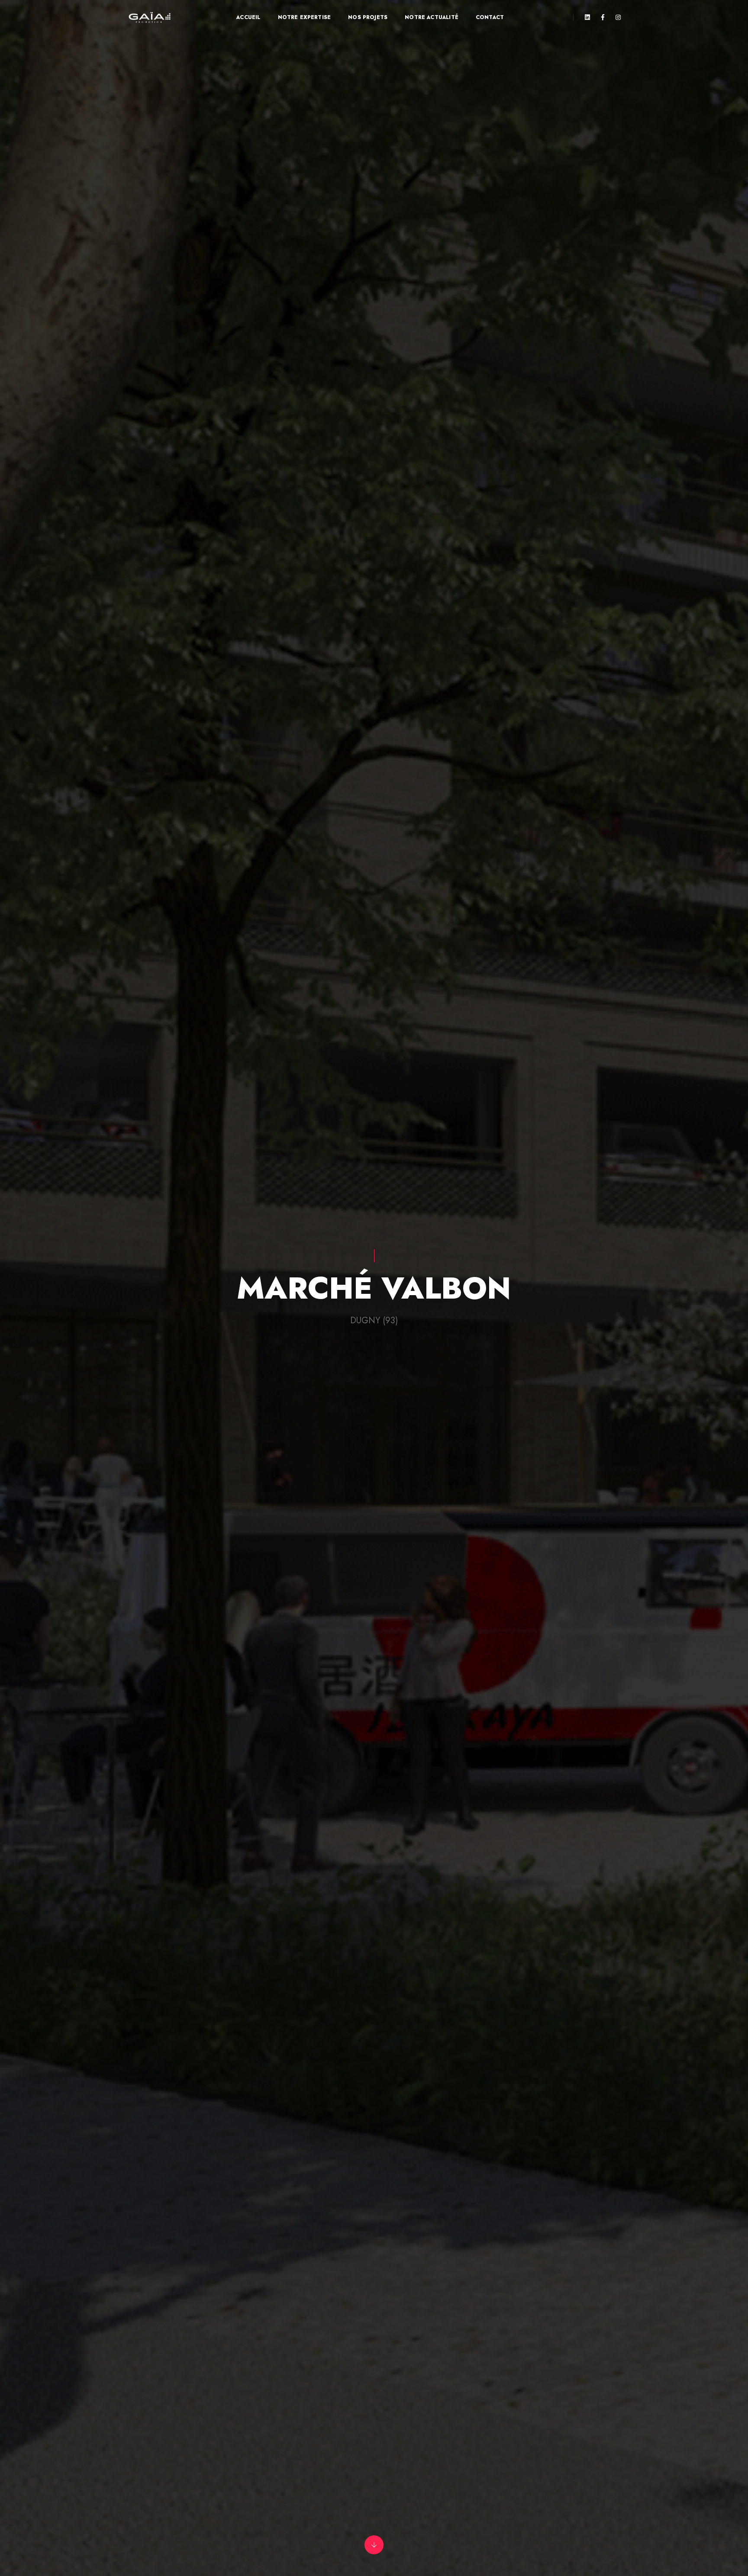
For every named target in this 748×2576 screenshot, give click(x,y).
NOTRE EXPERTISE (305, 17)
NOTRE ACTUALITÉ (432, 17)
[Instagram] (616, 17)
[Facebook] (603, 17)
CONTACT (490, 17)
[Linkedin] (587, 17)
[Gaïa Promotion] (150, 18)
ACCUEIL (248, 17)
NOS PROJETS (368, 17)
